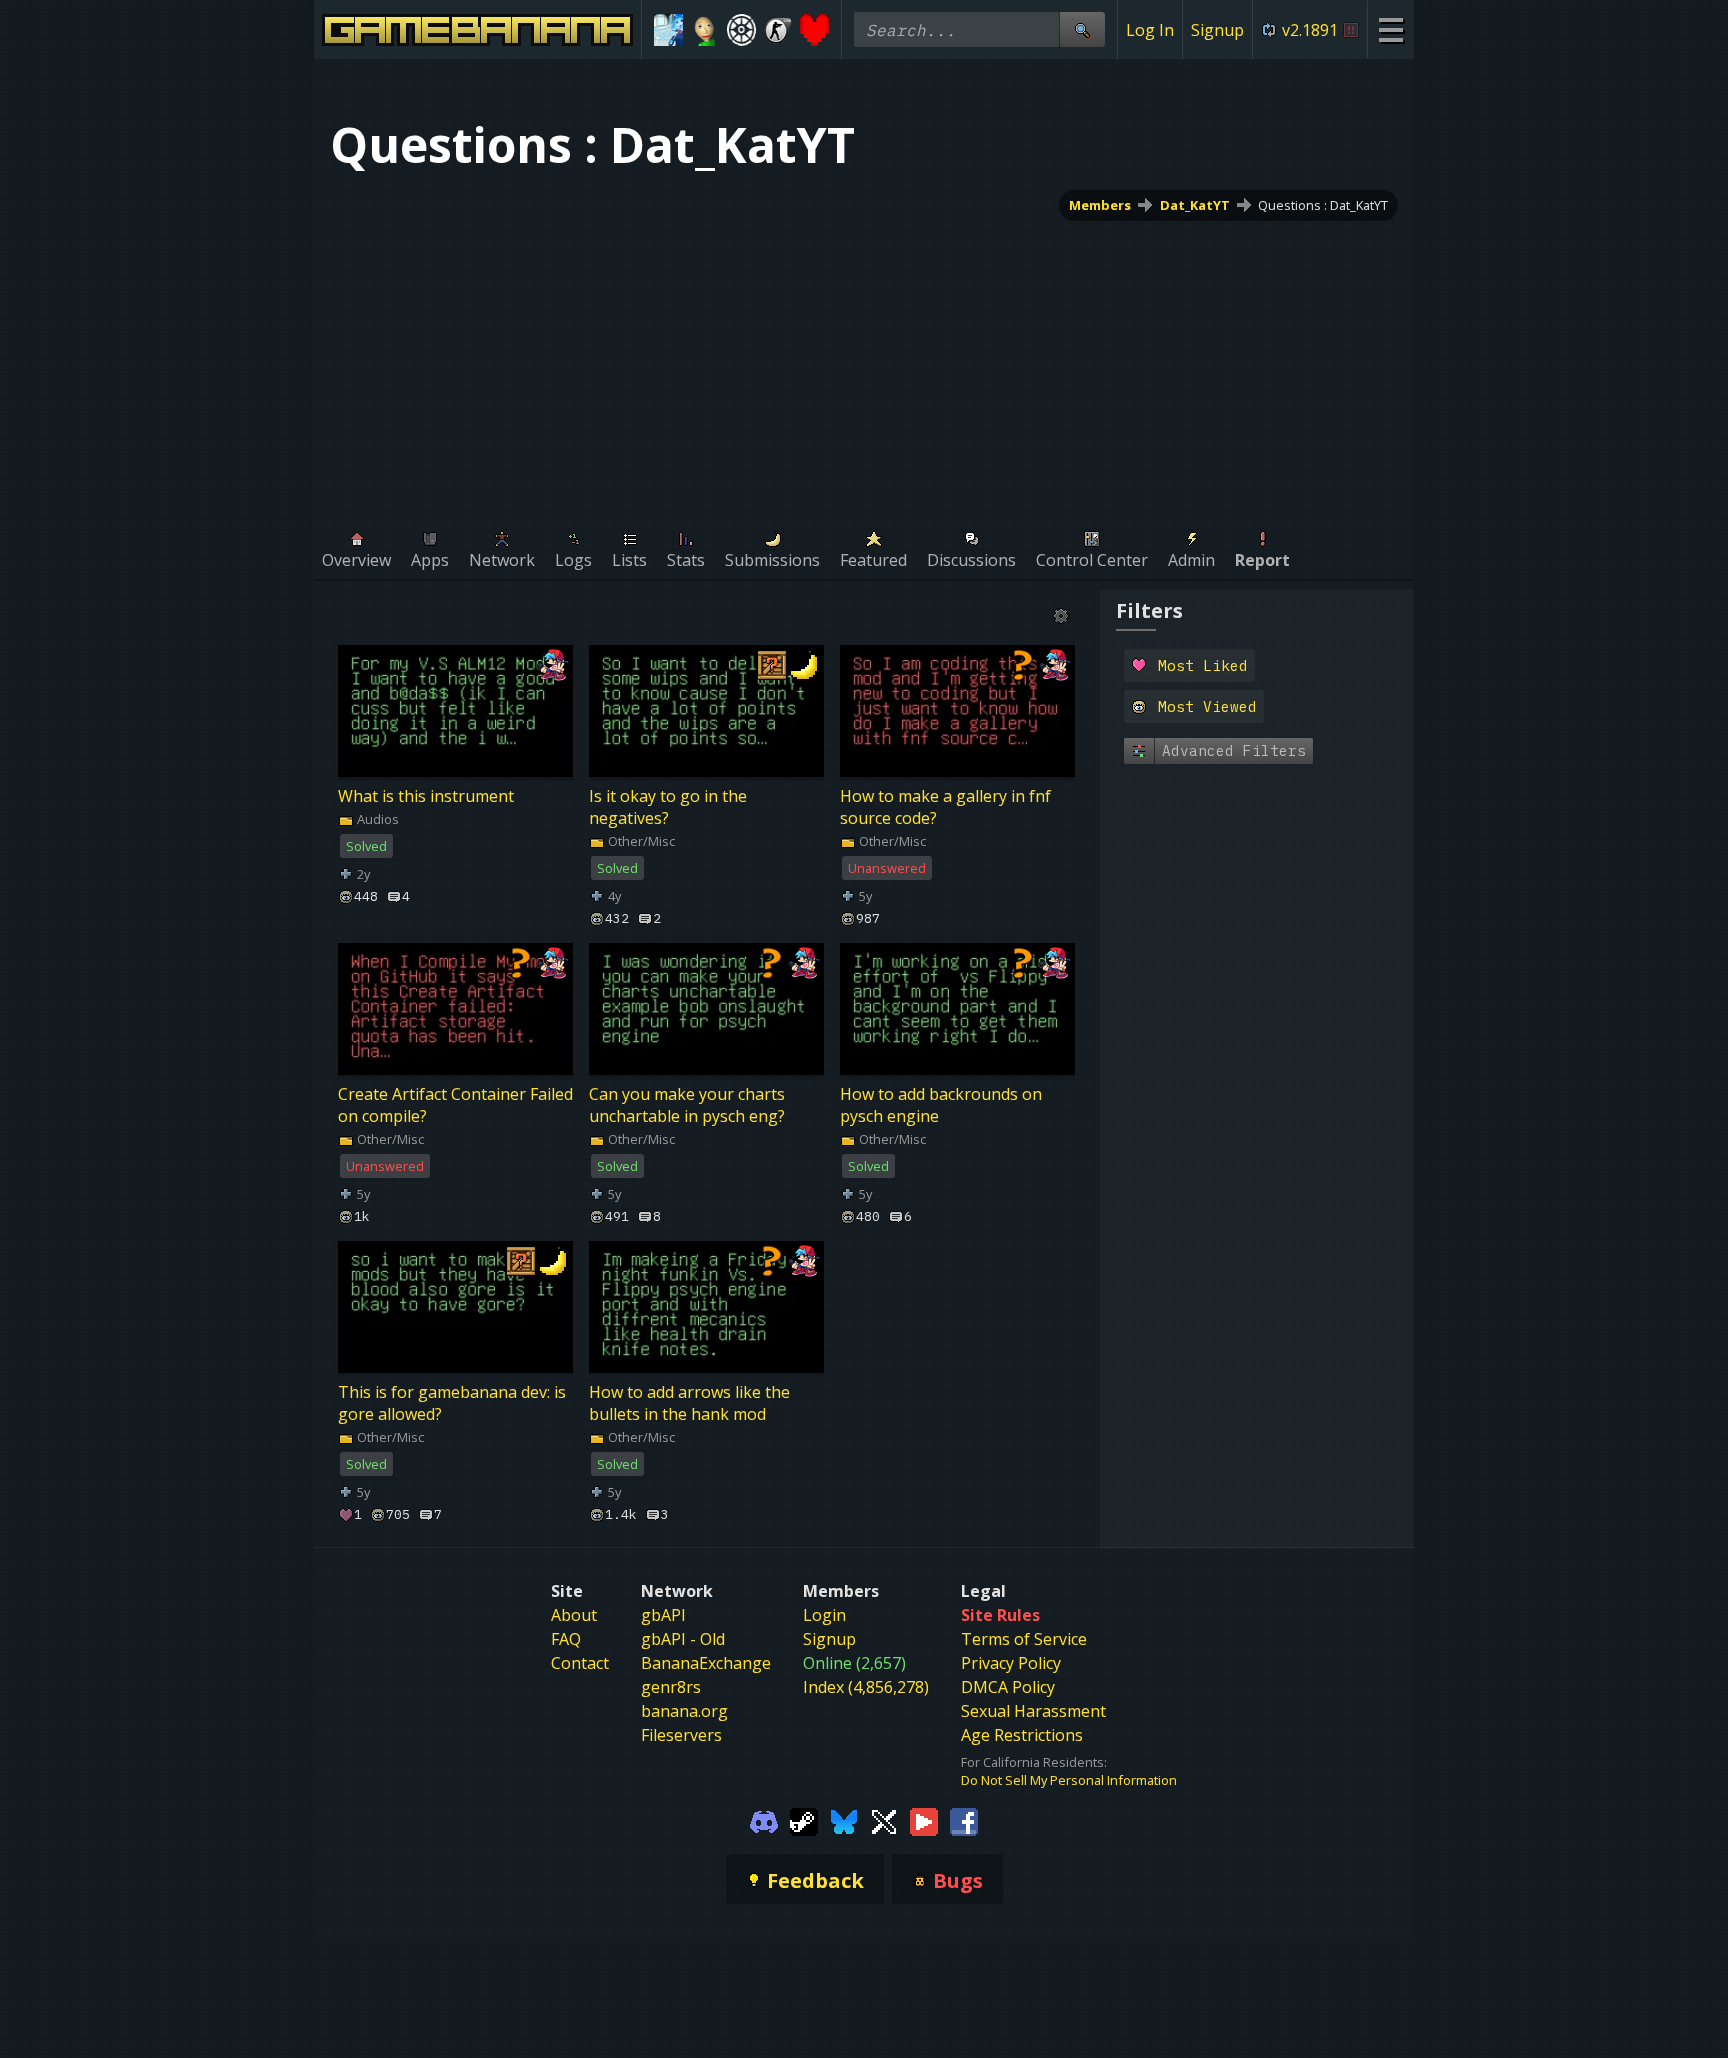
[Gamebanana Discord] (764, 1821)
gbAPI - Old (683, 1639)
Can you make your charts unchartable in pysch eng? (687, 1106)
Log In (1150, 30)
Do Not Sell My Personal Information (1069, 1780)
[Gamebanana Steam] (804, 1821)
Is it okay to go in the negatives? (668, 807)
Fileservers (681, 1735)
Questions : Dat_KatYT (1323, 205)
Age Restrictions (1022, 1735)
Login (824, 1615)
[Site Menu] (1390, 29)
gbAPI (663, 1615)
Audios (376, 819)
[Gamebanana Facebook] (964, 1821)
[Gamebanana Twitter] (884, 1821)
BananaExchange (706, 1663)
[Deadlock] (741, 30)
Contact (580, 1663)
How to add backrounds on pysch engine (941, 1106)
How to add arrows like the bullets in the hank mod (689, 1404)
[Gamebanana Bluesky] (844, 1821)
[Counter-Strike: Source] (778, 30)
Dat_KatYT (1195, 205)
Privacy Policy (1011, 1663)
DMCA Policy (1008, 1687)
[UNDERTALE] (814, 30)
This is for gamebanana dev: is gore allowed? (452, 1404)
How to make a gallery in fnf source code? (945, 807)
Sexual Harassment (1033, 1711)
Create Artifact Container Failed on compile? (455, 1106)
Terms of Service (1024, 1639)
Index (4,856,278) (866, 1687)
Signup (1217, 30)
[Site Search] (1082, 29)
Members (1100, 205)
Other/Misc (640, 841)
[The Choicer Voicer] (668, 30)
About (574, 1615)
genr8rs (671, 1687)
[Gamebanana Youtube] (924, 1821)
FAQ (566, 1639)
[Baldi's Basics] (705, 30)
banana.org (684, 1711)
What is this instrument (426, 796)
